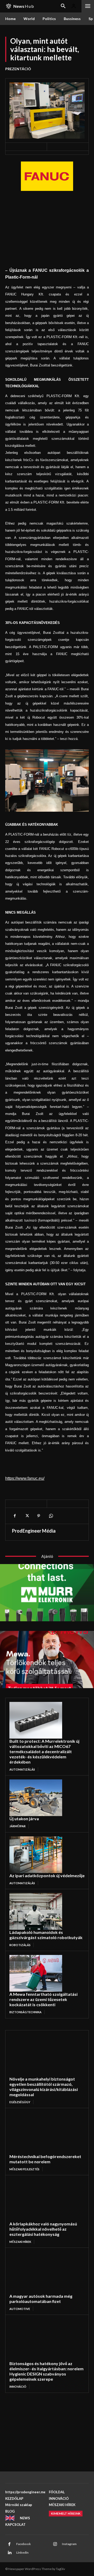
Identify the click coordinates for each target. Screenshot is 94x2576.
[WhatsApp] (51, 1516)
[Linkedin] (9, 2553)
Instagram (69, 2544)
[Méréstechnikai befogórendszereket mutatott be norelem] (39, 2133)
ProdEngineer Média (34, 1531)
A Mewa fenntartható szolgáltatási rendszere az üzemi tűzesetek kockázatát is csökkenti (43, 1999)
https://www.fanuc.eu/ (25, 1478)
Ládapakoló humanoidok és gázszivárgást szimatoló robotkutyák (46, 1935)
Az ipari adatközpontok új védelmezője (47, 1875)
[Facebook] (15, 1516)
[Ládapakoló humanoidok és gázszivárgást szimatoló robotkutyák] (36, 1911)
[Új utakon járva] (36, 1798)
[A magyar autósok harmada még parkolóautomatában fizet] (39, 2273)
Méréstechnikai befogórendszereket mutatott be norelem (45, 2159)
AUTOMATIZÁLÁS (22, 1769)
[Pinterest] (39, 1516)
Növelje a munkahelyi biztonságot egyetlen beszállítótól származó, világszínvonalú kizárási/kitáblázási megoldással (44, 2087)
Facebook (23, 2544)
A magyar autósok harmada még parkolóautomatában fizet (41, 2299)
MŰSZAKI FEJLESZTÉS (24, 2169)
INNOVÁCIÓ (18, 2387)
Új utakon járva (24, 1819)
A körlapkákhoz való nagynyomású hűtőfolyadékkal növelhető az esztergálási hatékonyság (43, 2229)
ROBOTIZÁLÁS (20, 1945)
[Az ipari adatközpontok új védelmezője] (36, 1855)
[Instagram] (55, 2544)
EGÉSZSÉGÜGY (20, 2102)
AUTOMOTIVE (20, 2309)
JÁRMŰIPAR (17, 1826)
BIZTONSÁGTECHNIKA (25, 2012)
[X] (27, 1516)
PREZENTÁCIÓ (18, 69)
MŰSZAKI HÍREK (20, 2242)
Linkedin (22, 2552)
